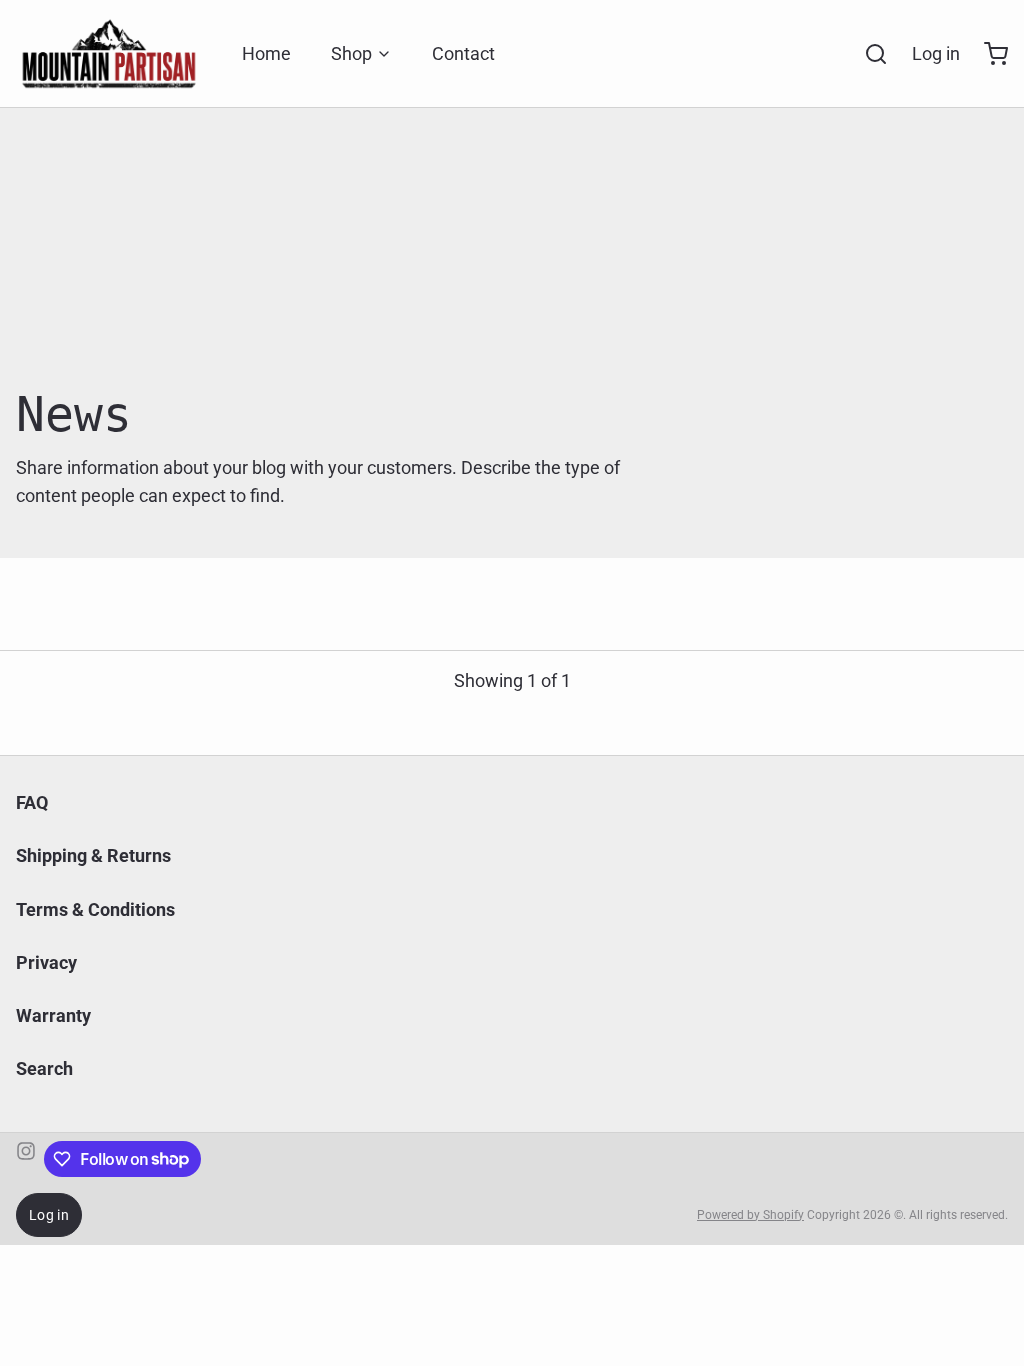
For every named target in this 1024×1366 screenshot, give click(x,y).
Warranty (53, 1015)
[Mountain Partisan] (109, 53)
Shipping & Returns (93, 855)
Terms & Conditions (95, 909)
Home (266, 53)
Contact (463, 53)
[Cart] (988, 54)
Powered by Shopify (750, 1215)
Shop (351, 53)
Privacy (46, 962)
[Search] (868, 54)
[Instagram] (26, 1159)
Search (44, 1068)
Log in (936, 53)
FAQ (32, 802)
